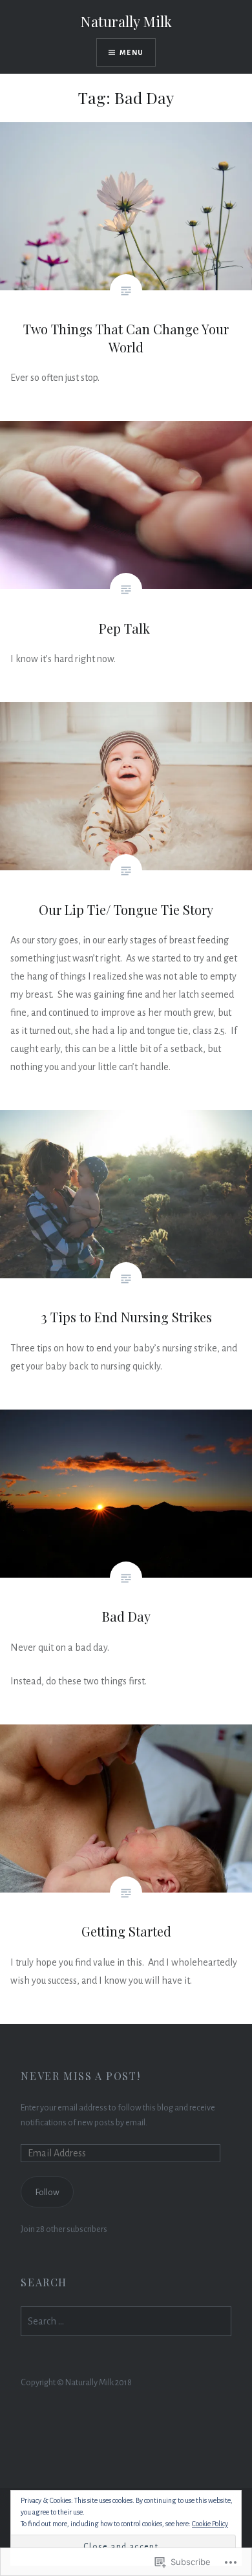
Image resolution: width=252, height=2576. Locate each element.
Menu (131, 52)
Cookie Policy (210, 2524)
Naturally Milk (126, 21)
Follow (47, 2192)
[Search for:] (126, 2322)
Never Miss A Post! (80, 2076)
